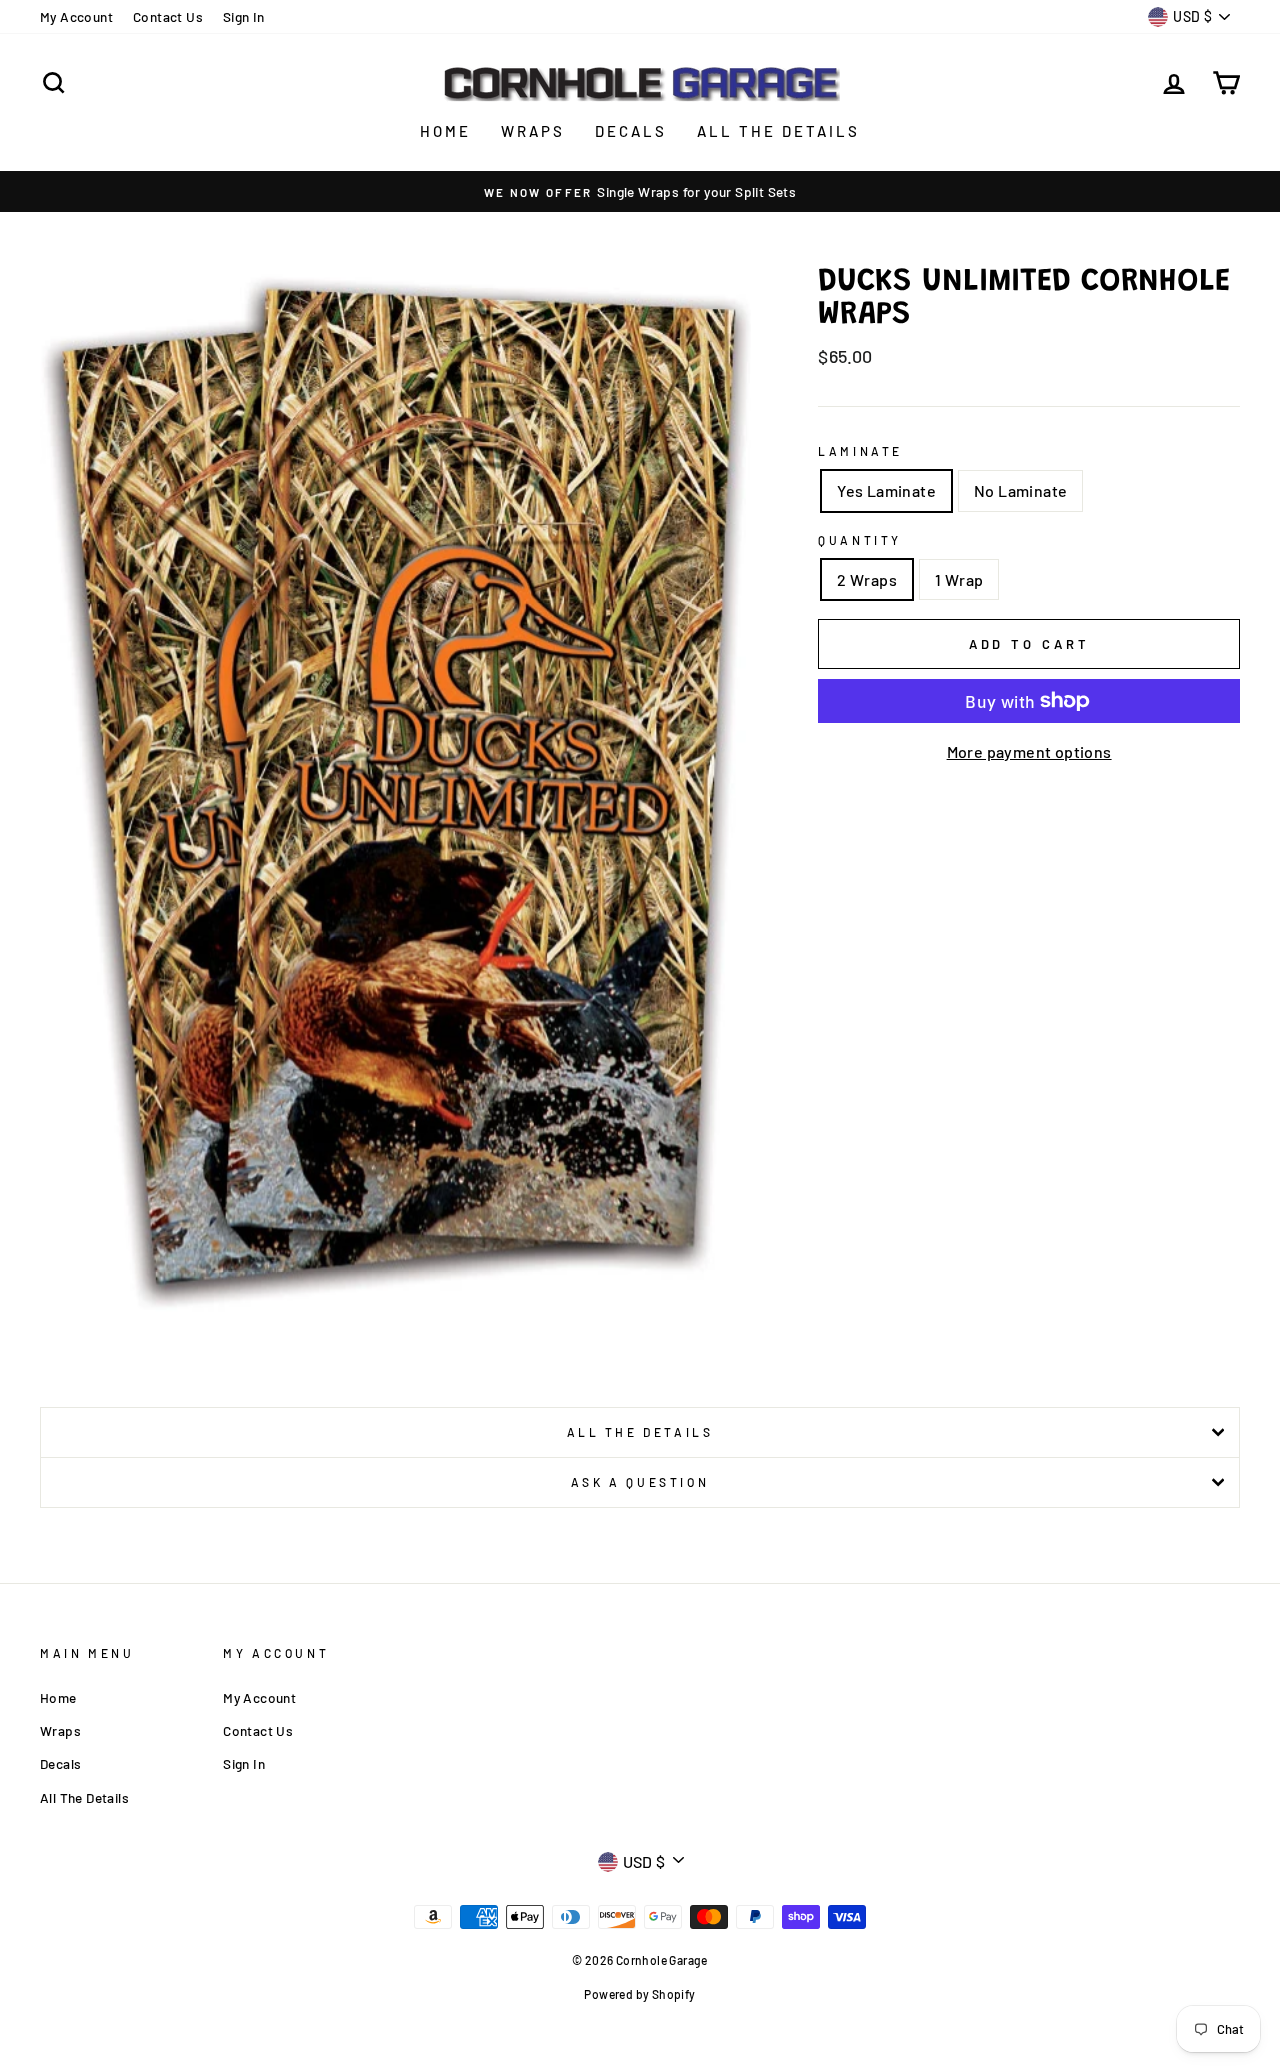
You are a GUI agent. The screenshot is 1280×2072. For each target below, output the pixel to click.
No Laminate (1020, 490)
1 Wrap (959, 579)
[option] (640, 192)
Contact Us (168, 16)
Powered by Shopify (639, 1994)
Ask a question (640, 1482)
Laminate (860, 451)
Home (445, 131)
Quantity (860, 540)
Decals (631, 131)
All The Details (778, 131)
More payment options (1029, 751)
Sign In (244, 16)
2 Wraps (867, 579)
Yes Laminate (886, 490)
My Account (76, 16)
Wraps (533, 131)
